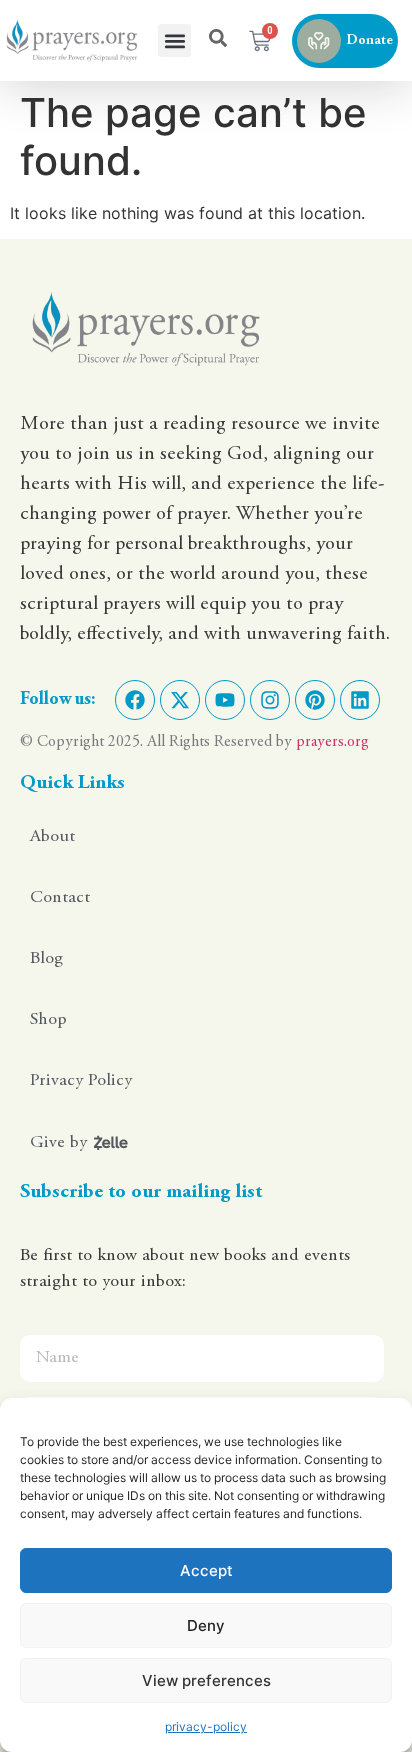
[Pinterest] (315, 700)
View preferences (206, 1680)
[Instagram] (270, 700)
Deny (206, 1625)
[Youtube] (225, 700)
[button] (174, 40)
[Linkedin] (360, 700)
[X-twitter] (180, 700)
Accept (206, 1570)
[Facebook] (135, 700)
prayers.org (332, 742)
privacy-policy (206, 1726)
